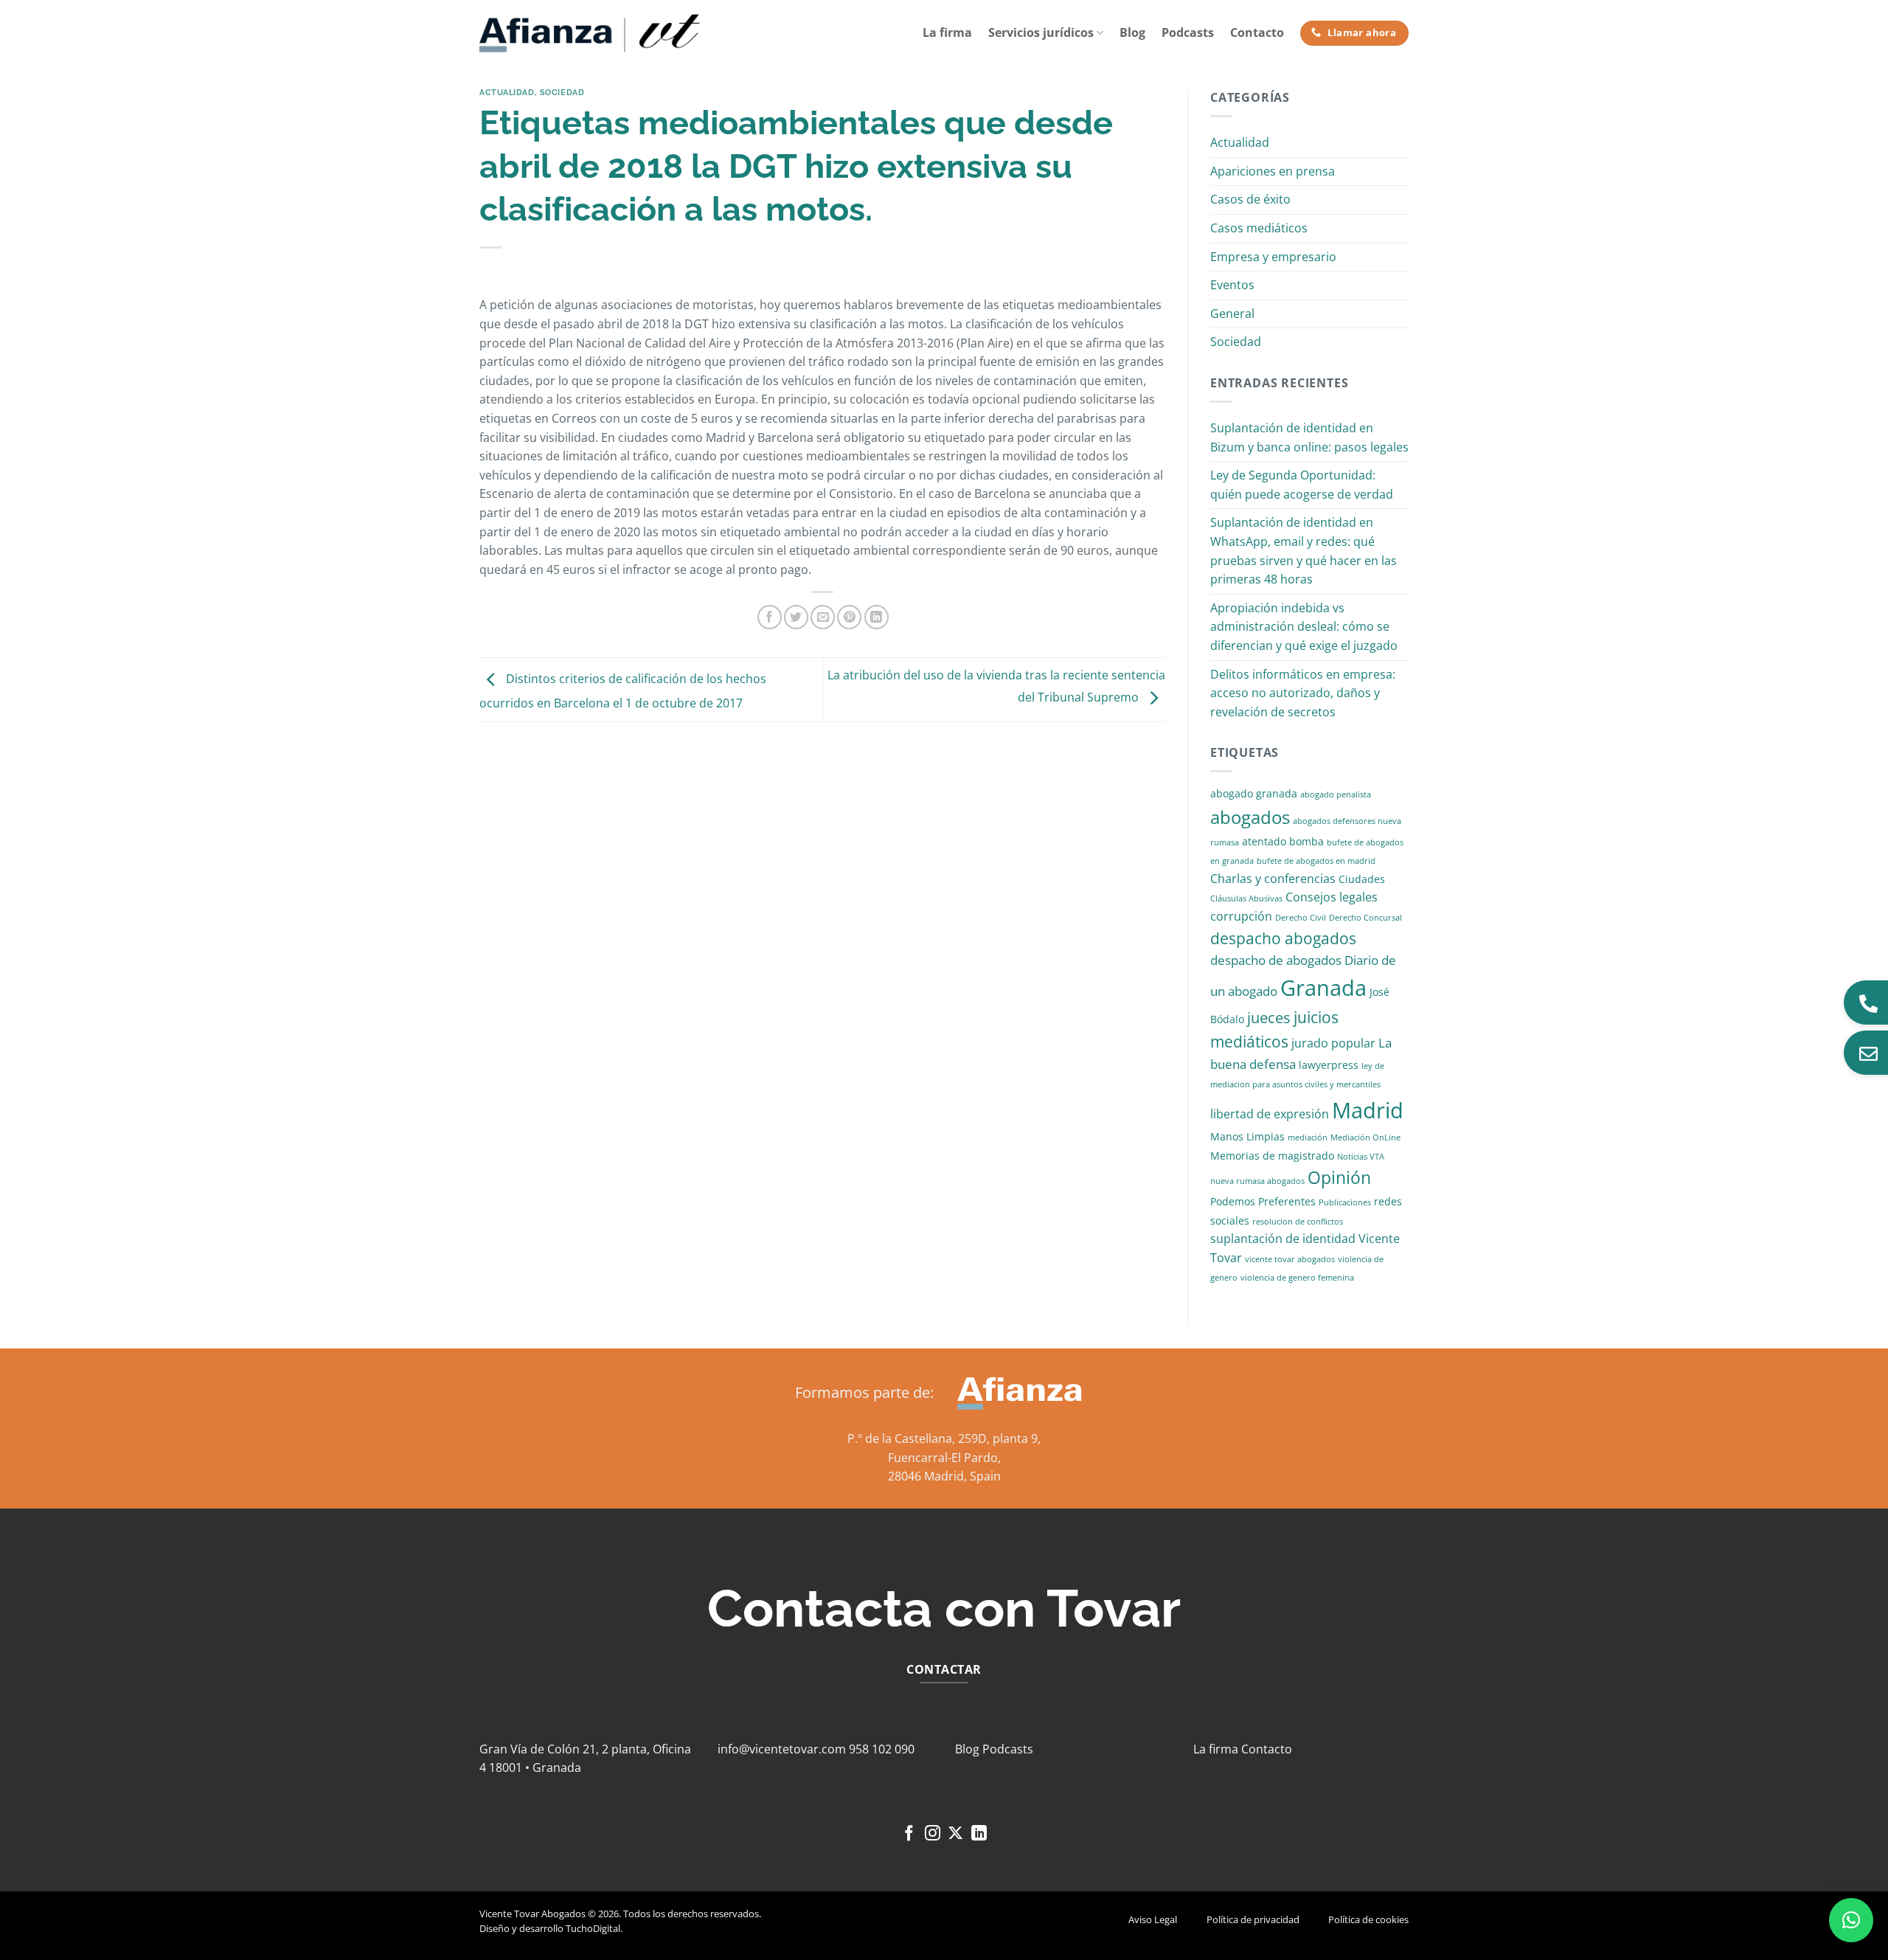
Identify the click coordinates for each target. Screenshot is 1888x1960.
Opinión (1339, 1178)
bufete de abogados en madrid (1316, 861)
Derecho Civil (1301, 918)
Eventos (1232, 285)
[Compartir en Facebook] (770, 617)
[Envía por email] (823, 617)
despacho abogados (1283, 938)
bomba (1306, 841)
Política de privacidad (1253, 1919)
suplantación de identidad (1283, 1239)
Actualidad (507, 92)
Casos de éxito (1250, 199)
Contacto (1257, 32)
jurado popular (1333, 1043)
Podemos (1233, 1201)
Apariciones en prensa (1273, 171)
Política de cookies (1368, 1919)
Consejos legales (1332, 897)
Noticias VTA (1361, 1157)
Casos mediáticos (1259, 228)
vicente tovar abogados (1290, 1259)
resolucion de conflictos (1298, 1222)
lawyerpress (1329, 1065)
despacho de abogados (1276, 960)
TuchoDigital (593, 1928)
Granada (1323, 988)
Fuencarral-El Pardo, (944, 1458)
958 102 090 (882, 1749)
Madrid (1368, 1110)
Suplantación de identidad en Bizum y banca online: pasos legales (1309, 437)
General (1232, 314)
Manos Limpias (1247, 1136)
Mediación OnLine (1365, 1137)
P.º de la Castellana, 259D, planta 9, (944, 1438)
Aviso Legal (1153, 1919)
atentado (1264, 841)
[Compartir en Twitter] (796, 617)
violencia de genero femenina (1297, 1278)
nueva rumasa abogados (1257, 1181)
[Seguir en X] (955, 1834)
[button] (1851, 1920)
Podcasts (1188, 32)
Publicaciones (1345, 1202)
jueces (1269, 1018)
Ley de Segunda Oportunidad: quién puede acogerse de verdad (1302, 485)
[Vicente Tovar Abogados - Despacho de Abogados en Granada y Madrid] (590, 33)
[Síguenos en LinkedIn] (979, 1834)
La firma (947, 32)
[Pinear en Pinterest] (849, 617)
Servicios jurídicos (1041, 32)
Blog (1132, 32)
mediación (1308, 1137)
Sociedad (562, 92)
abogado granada (1254, 793)
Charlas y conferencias (1273, 879)
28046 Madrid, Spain (944, 1476)
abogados (1250, 817)
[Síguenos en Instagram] (933, 1834)
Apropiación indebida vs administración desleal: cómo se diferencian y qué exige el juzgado (1304, 627)
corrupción (1241, 916)
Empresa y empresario (1273, 257)
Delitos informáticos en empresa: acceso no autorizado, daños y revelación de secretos (1303, 693)
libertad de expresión (1270, 1114)
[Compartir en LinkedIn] (877, 617)
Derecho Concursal (1365, 918)
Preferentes (1287, 1201)
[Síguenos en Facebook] (909, 1834)
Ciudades (1362, 879)
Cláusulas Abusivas (1246, 898)
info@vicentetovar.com (782, 1749)
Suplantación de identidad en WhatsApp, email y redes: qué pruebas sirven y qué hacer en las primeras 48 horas (1304, 551)
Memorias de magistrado (1272, 1156)
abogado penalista (1336, 794)
